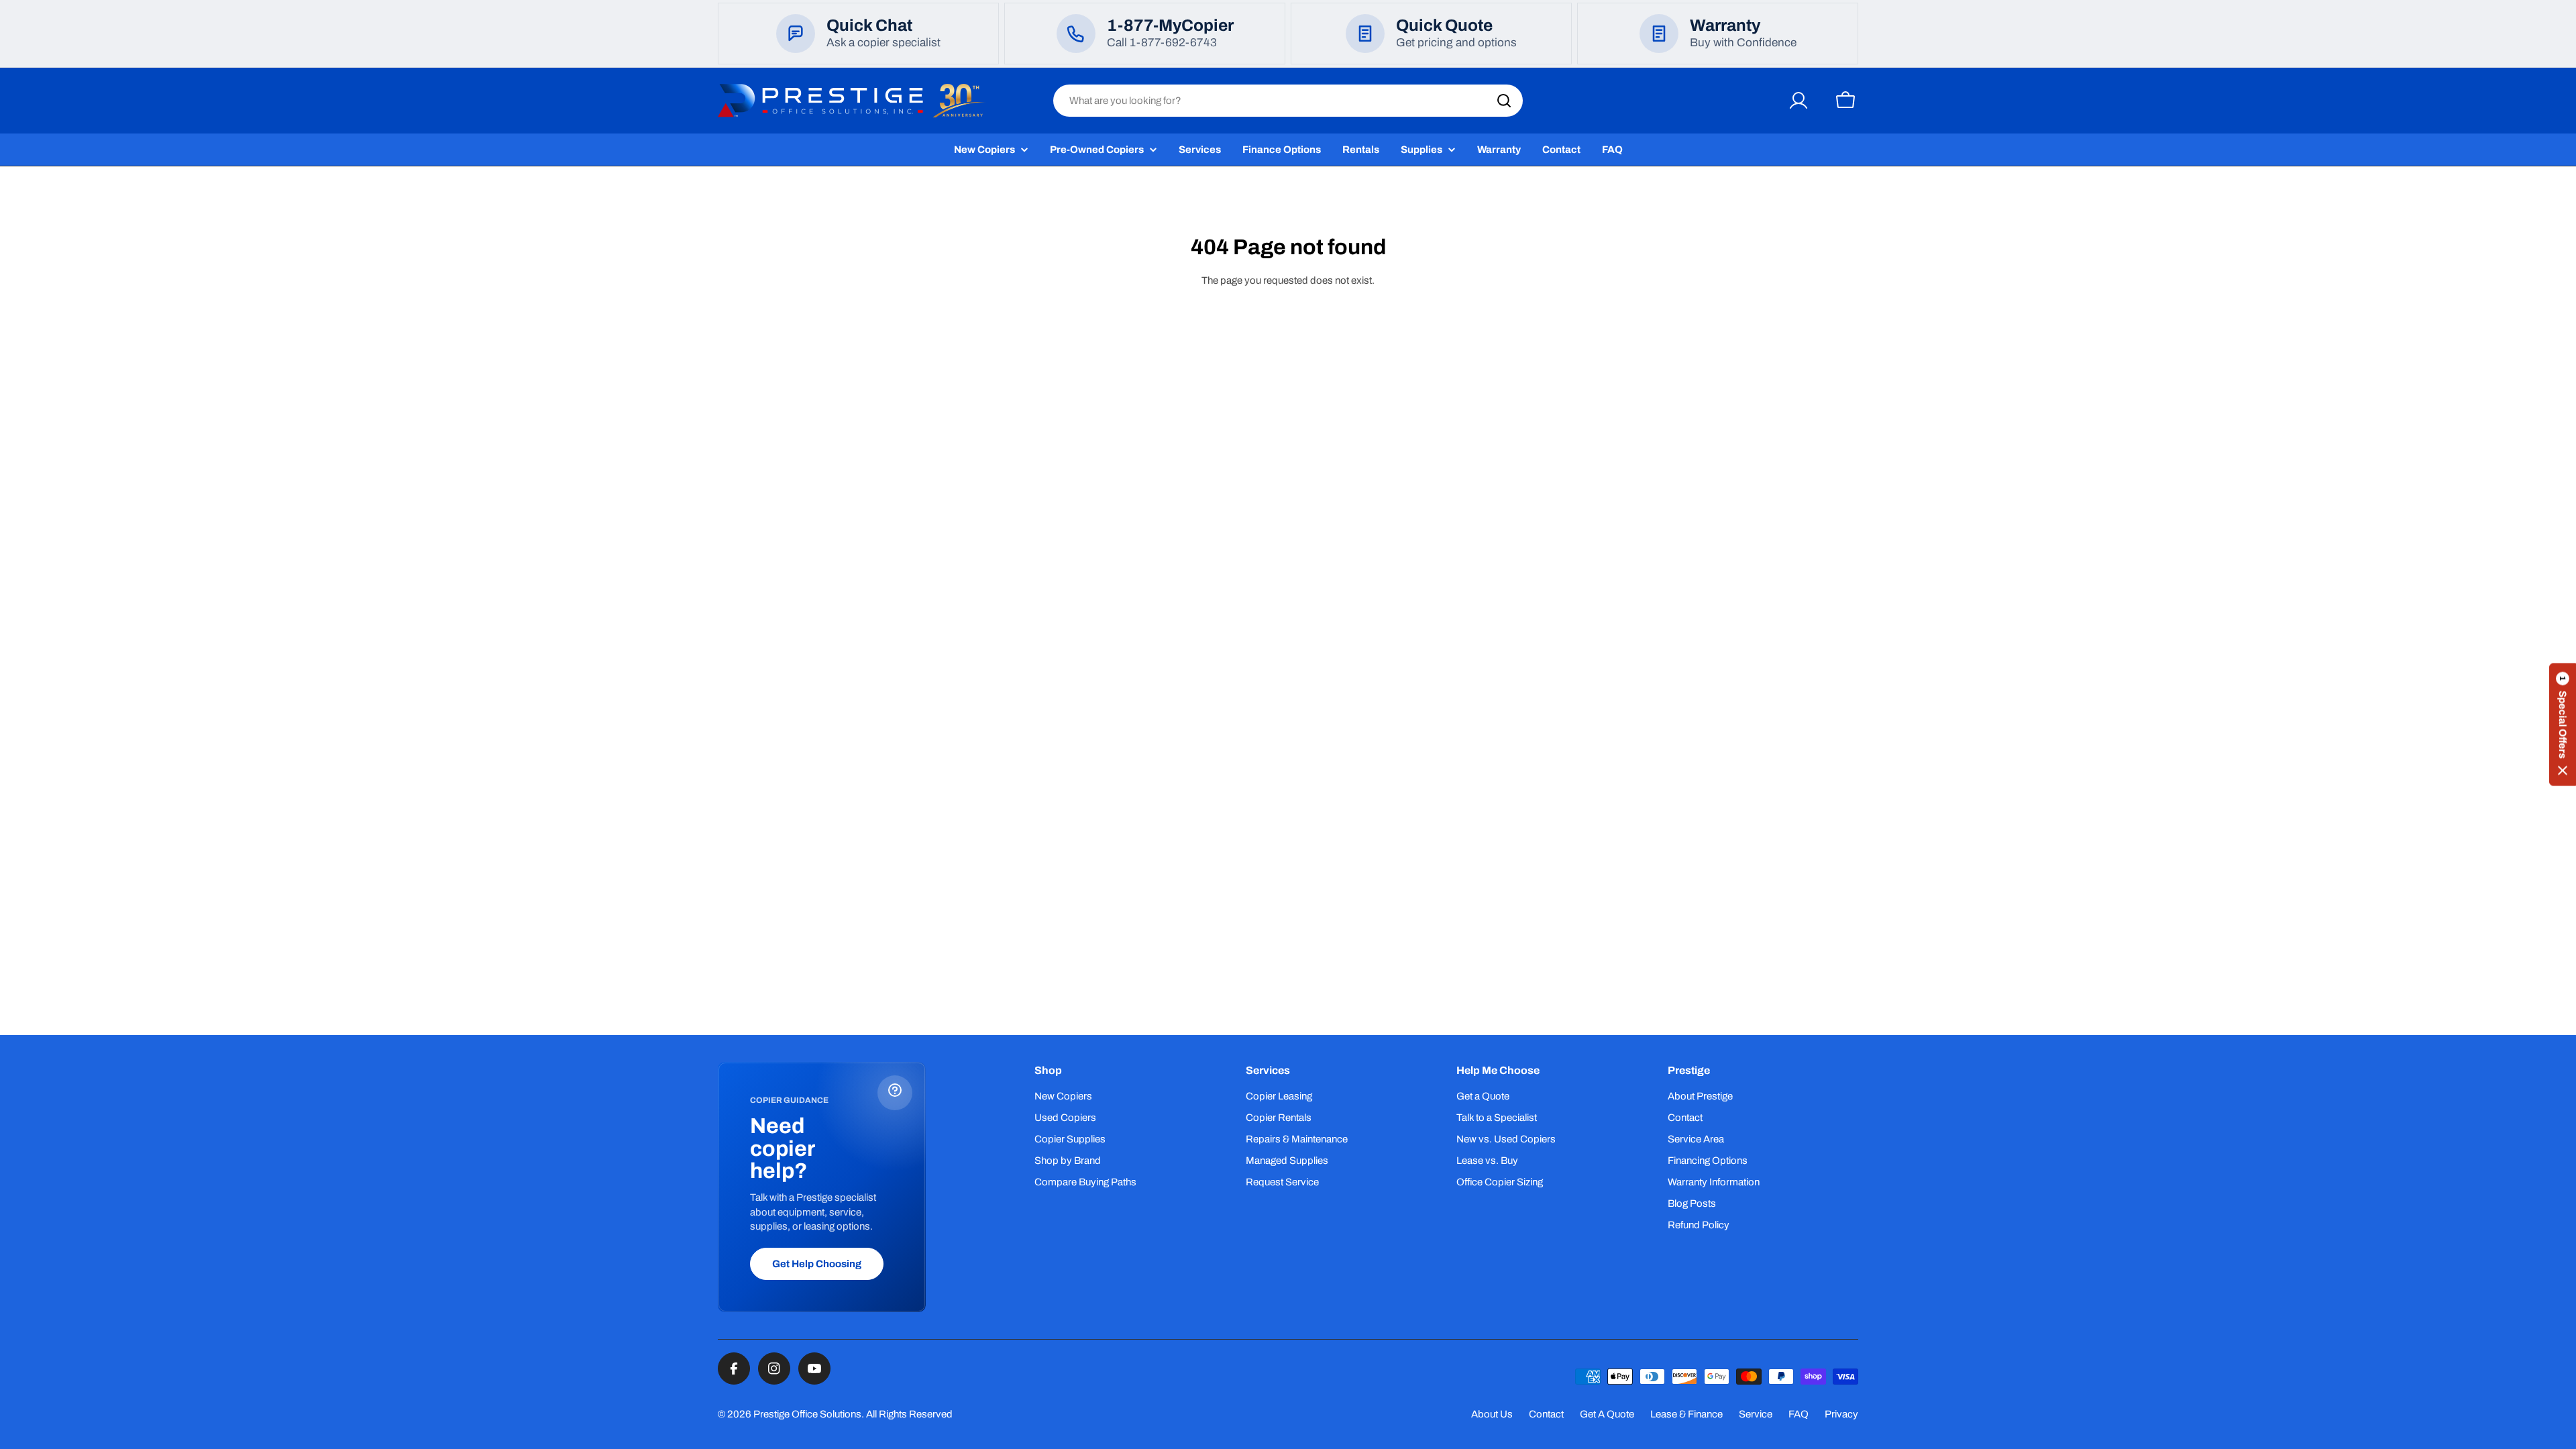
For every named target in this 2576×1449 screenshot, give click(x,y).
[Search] (1504, 101)
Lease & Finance (1686, 1414)
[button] (2563, 725)
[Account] (1799, 101)
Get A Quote (1607, 1414)
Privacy (1841, 1414)
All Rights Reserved (909, 1414)
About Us (1492, 1414)
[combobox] (1288, 101)
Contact (1546, 1414)
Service (1756, 1414)
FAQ (1799, 1414)
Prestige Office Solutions (807, 1414)
